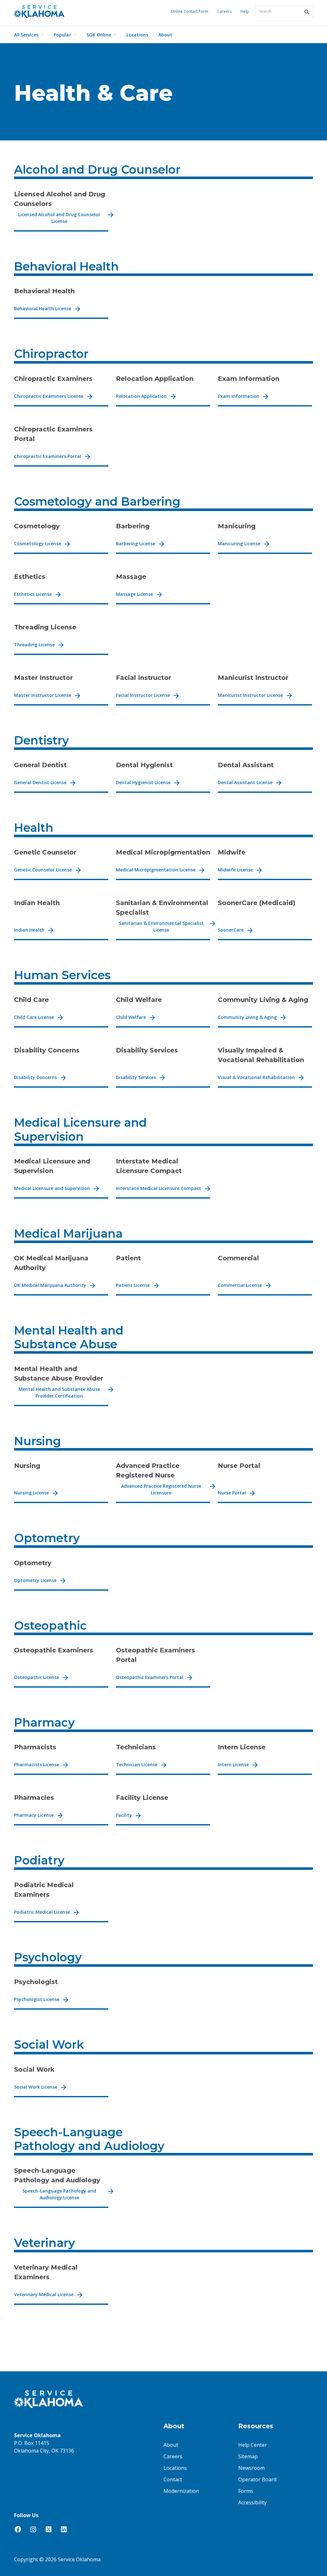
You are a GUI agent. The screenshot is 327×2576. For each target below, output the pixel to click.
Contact (173, 2479)
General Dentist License (40, 782)
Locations (137, 35)
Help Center (253, 2445)
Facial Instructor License (143, 695)
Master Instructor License (43, 695)
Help (245, 11)
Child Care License (34, 1017)
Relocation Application (141, 396)
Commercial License (240, 1285)
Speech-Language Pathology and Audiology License (59, 2194)
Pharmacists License (37, 1765)
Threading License (34, 645)
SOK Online (99, 35)
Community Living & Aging (247, 1017)
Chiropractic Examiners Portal (48, 456)
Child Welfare (131, 1017)
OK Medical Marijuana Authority (50, 1285)
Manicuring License (239, 544)
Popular (62, 35)
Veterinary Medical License (44, 2294)
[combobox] (284, 11)
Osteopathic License (37, 1677)
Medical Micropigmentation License (156, 870)
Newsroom (251, 2468)
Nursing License (31, 1493)
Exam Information (239, 396)
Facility (124, 1815)
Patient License (133, 1285)
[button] (307, 12)
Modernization (181, 2491)
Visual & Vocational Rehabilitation (256, 1077)
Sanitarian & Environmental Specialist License (161, 926)
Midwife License (235, 870)
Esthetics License (33, 594)
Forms (246, 2491)
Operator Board (257, 2479)
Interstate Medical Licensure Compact (159, 1188)
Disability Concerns (35, 1077)
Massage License (134, 594)
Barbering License (136, 544)
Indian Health (29, 930)
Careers (224, 11)
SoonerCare (231, 930)
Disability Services (136, 1077)
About (165, 35)
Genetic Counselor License (43, 870)
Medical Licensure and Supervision (52, 1188)
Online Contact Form (190, 11)
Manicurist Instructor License (250, 695)
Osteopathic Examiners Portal (150, 1677)
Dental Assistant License (245, 782)
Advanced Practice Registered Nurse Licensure (161, 1489)
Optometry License (35, 1580)
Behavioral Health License (43, 308)
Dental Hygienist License (143, 782)
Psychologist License (37, 1999)
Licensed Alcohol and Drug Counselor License (59, 218)
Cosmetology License (38, 544)
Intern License (233, 1765)
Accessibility (252, 2502)
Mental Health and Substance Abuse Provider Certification (59, 1392)
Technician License (137, 1765)
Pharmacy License (34, 1815)
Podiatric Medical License (42, 1912)
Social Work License (36, 2087)
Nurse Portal (232, 1493)
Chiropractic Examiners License (49, 396)
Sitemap (248, 2456)
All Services (26, 35)
